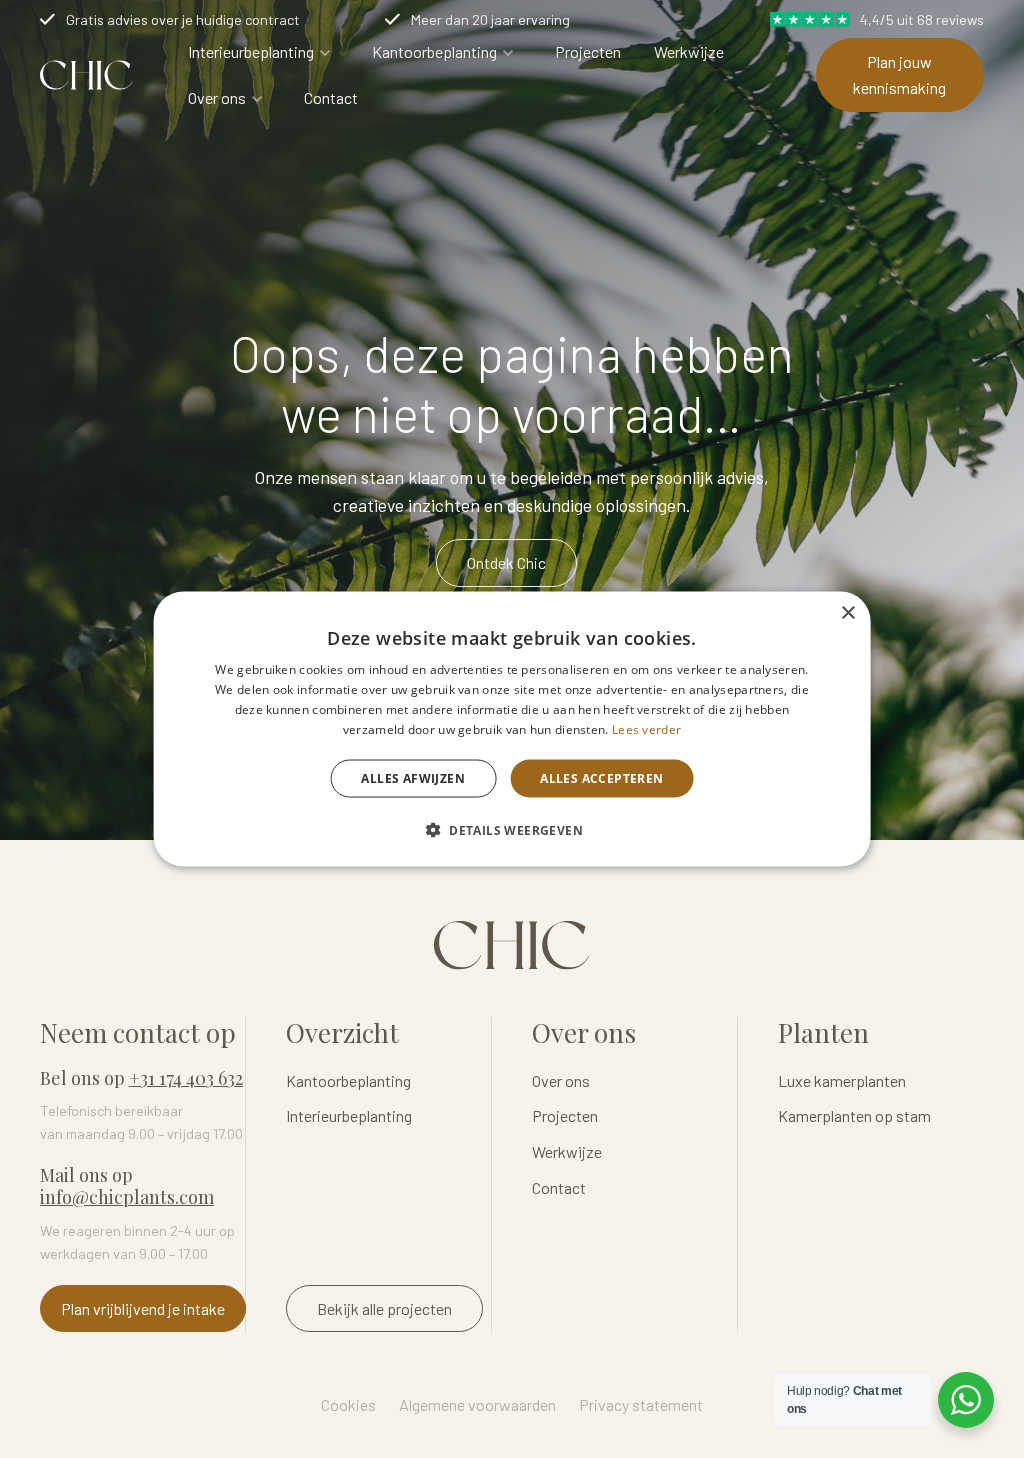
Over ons (217, 97)
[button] (512, 829)
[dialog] (512, 729)
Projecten (588, 51)
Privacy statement (641, 1404)
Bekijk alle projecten (384, 1308)
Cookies (348, 1404)
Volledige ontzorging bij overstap (513, 19)
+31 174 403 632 (186, 1078)
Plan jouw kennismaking (899, 74)
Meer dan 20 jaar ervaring (145, 19)
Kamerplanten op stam (854, 1115)
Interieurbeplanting (251, 51)
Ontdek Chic (506, 562)
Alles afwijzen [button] (413, 777)
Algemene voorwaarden (477, 1404)
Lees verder (646, 728)
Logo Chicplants (86, 75)
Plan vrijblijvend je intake (143, 1308)
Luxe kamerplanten (842, 1080)
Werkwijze (689, 51)
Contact (331, 97)
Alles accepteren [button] (601, 777)
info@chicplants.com (127, 1197)
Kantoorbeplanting (434, 51)
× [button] (847, 613)
